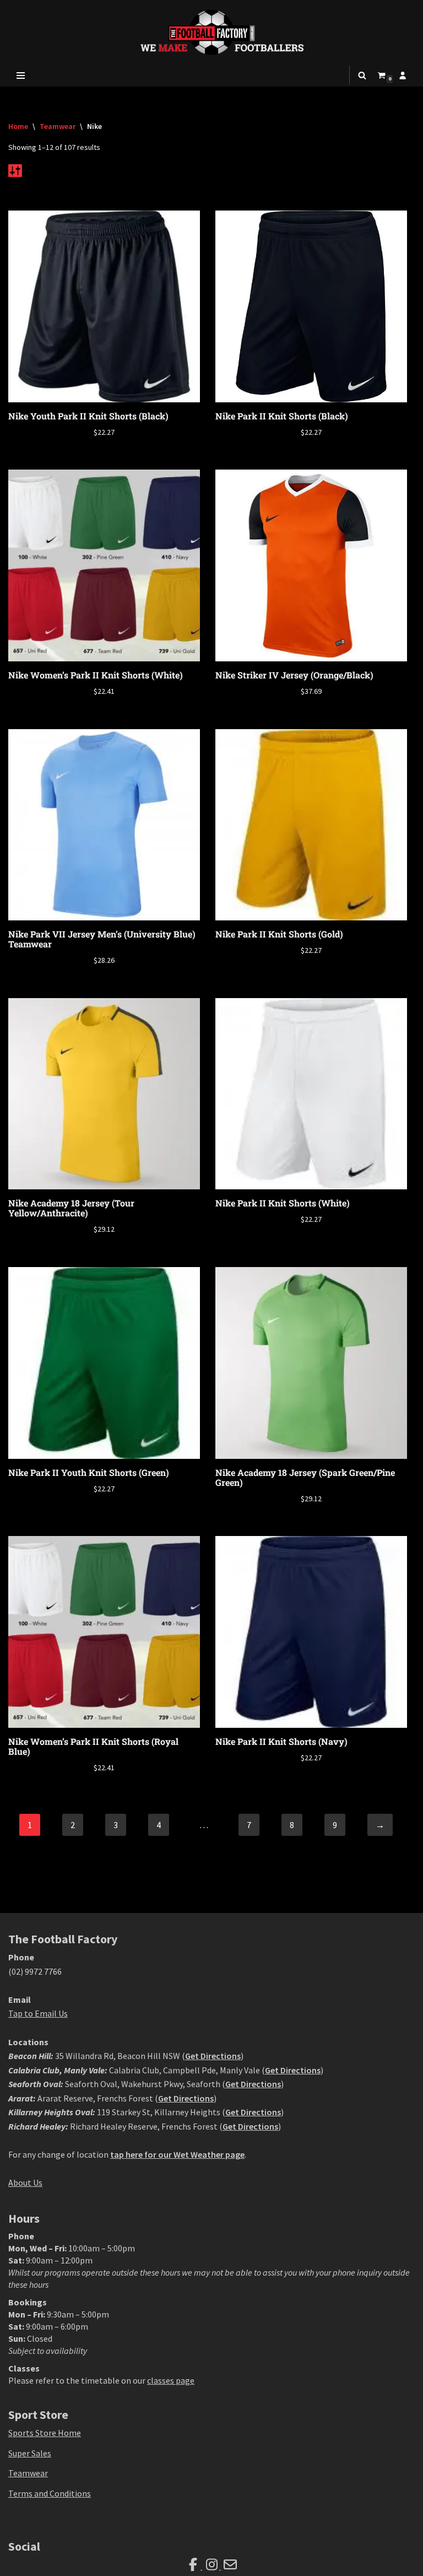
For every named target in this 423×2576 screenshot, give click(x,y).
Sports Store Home (45, 2433)
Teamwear (58, 126)
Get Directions (213, 2056)
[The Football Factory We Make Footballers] (211, 32)
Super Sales (30, 2453)
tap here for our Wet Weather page (177, 2154)
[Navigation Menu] (21, 76)
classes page (171, 2380)
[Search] (362, 75)
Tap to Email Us (38, 2013)
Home (18, 126)
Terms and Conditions (50, 2493)
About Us (25, 2182)
